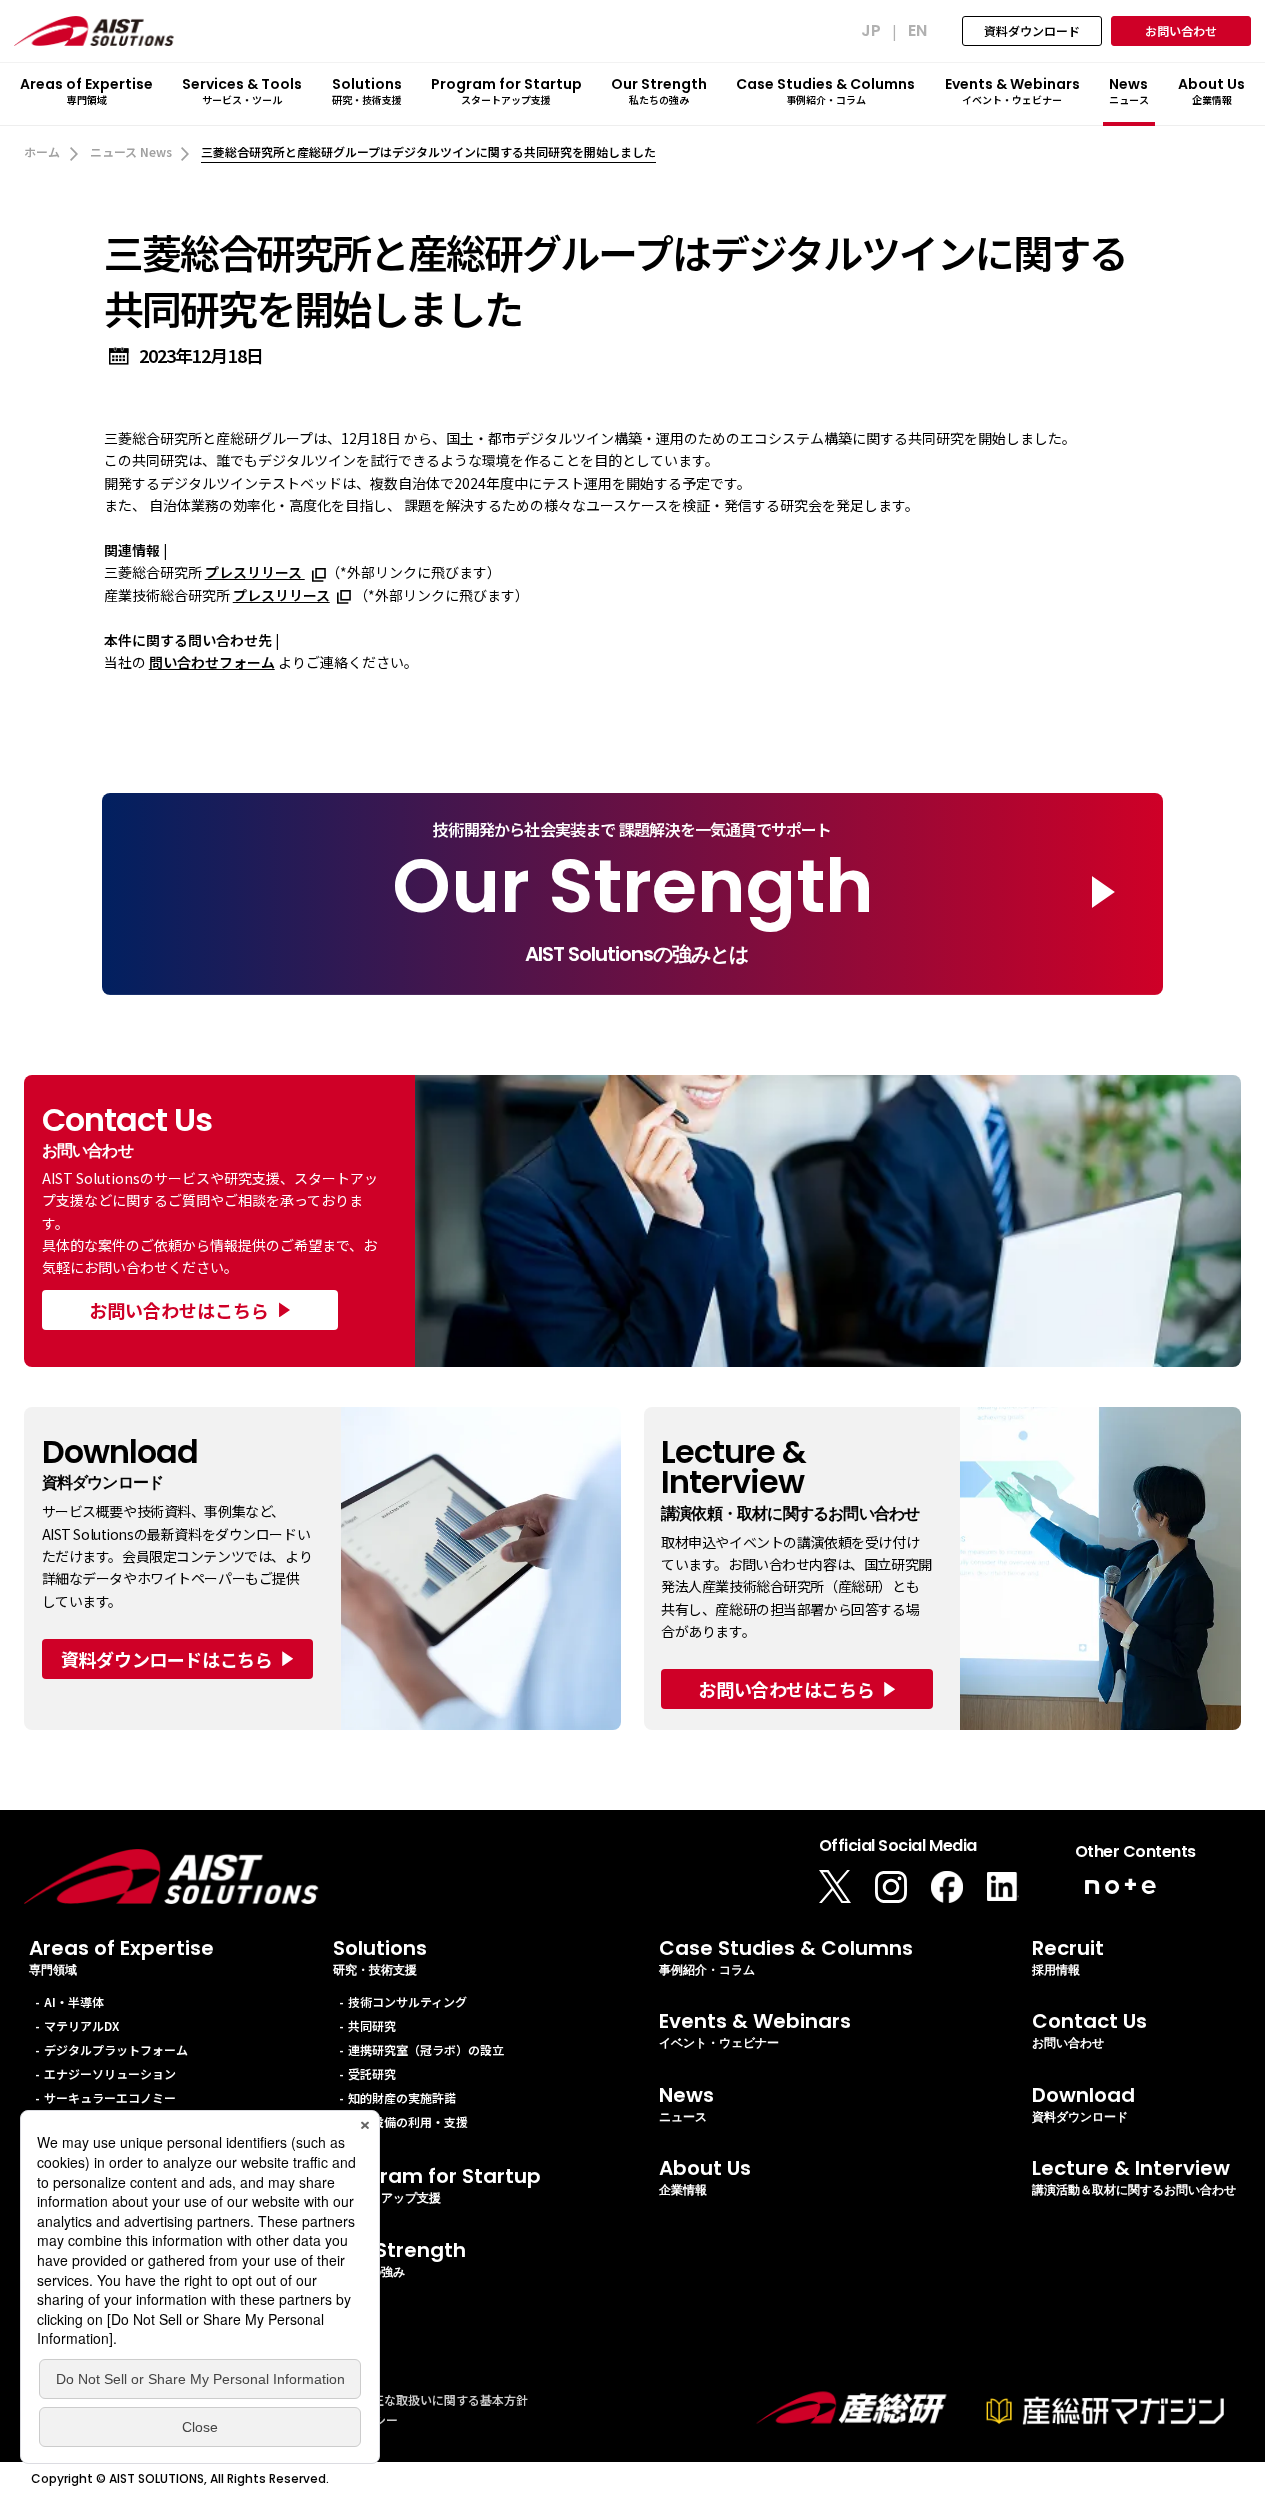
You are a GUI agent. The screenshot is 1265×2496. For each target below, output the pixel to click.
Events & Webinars (755, 2030)
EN (917, 32)
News (686, 2104)
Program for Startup (437, 2185)
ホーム (42, 151)
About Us (705, 2177)
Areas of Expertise (121, 1957)
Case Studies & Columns (786, 1957)
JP (871, 32)
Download (1083, 2104)
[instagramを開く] (891, 1887)
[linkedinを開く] (1003, 1886)
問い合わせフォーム (212, 662)
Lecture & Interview (1134, 2177)
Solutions (380, 1957)
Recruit (1068, 1957)
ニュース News (131, 151)
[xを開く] (835, 1886)
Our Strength (399, 2259)
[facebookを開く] (947, 1887)
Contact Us (1089, 2030)
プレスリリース (255, 572)
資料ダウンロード (1032, 30)
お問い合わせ (1181, 30)
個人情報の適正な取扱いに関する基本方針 (414, 2399)
